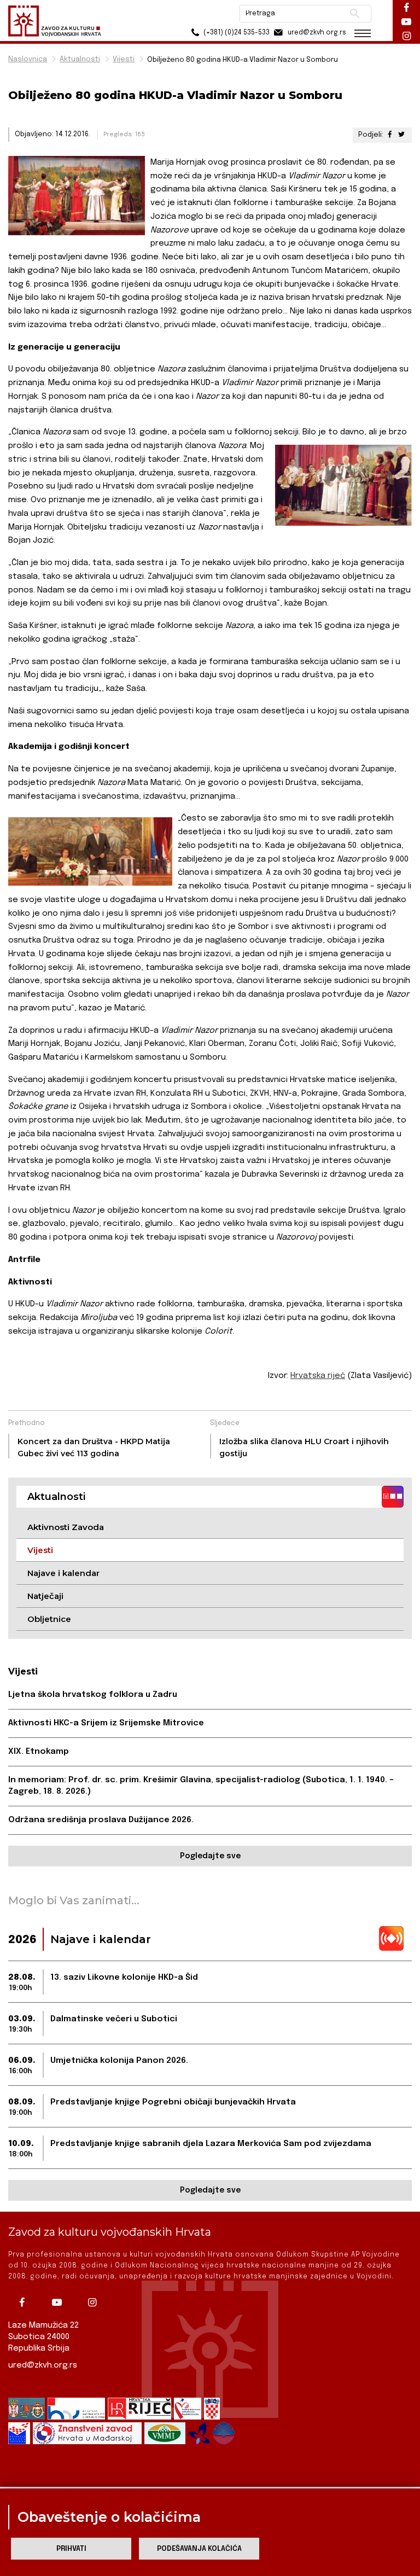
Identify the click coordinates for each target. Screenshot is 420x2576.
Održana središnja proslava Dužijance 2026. (101, 1820)
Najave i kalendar (63, 1573)
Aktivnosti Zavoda (66, 1527)
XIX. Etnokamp (39, 1752)
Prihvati (71, 2549)
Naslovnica (28, 59)
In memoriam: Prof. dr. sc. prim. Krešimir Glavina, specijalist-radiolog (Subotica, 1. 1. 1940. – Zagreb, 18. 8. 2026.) (201, 1786)
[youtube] (60, 2302)
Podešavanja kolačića (199, 2549)
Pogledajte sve (210, 1856)
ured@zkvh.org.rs (43, 2365)
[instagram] (95, 2302)
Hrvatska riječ (318, 1376)
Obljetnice (49, 1619)
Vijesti (124, 59)
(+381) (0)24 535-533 (236, 33)
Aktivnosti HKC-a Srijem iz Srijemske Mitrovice (106, 1723)
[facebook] (25, 2302)
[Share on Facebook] (390, 135)
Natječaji (45, 1596)
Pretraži (355, 14)
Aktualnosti (80, 59)
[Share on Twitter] (401, 135)
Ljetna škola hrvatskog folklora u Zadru (93, 1695)
